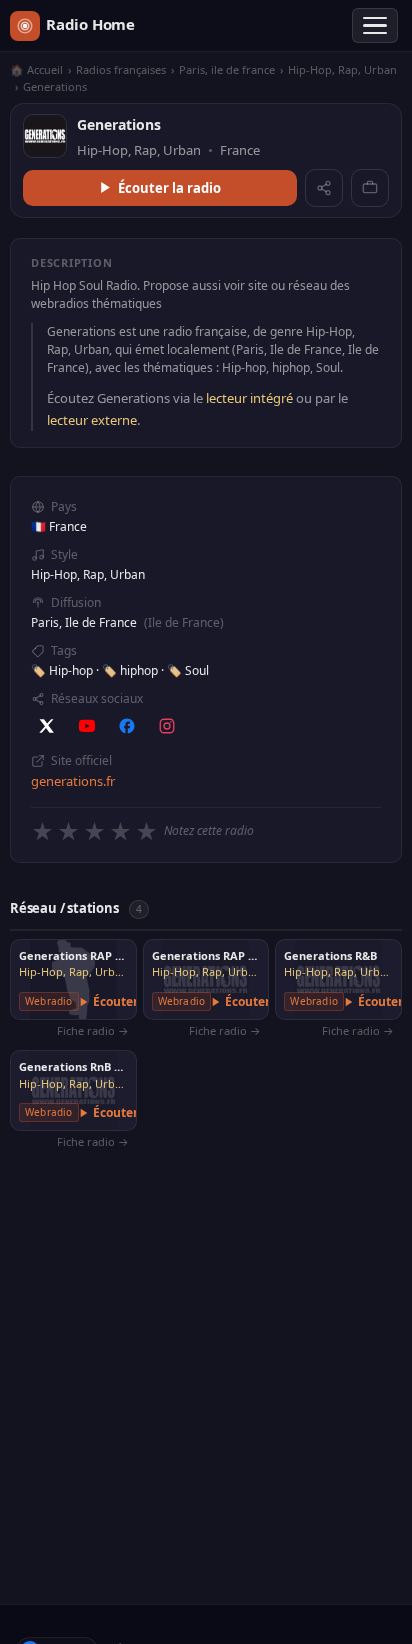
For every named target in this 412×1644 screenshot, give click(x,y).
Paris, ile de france (227, 69)
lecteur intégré (249, 398)
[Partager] (324, 188)
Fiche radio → (93, 1030)
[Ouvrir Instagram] (167, 726)
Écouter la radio (169, 188)
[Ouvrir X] (47, 726)
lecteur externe (92, 420)
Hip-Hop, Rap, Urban (342, 69)
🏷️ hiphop (131, 670)
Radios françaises (121, 69)
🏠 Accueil (36, 69)
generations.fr (73, 781)
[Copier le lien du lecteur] (370, 188)
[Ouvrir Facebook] (127, 726)
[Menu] (375, 26)
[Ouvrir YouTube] (87, 726)
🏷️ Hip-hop (63, 670)
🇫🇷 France (59, 526)
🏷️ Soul (188, 670)
